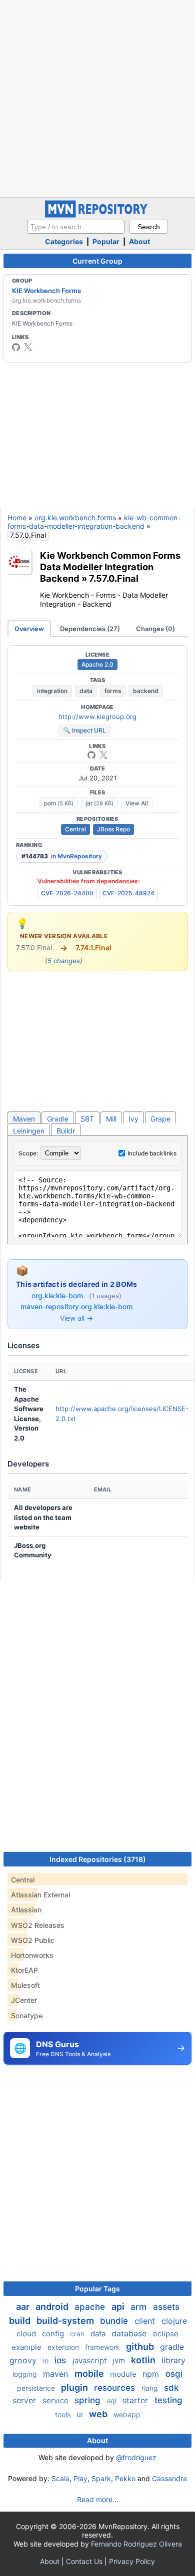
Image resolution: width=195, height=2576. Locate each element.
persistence (37, 2388)
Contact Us (84, 2561)
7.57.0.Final (114, 578)
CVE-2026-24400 (67, 893)
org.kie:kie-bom (58, 1295)
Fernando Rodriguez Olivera (136, 2544)
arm (140, 2307)
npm (152, 2374)
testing (168, 2400)
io (47, 2361)
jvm (120, 2361)
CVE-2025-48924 (128, 893)
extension (64, 2347)
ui (81, 2414)
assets (166, 2307)
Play (80, 2478)
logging (26, 2374)
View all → (76, 1318)
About (139, 241)
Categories (64, 241)
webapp (127, 2414)
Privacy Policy (132, 2561)
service (56, 2400)
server (25, 2400)
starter (136, 2400)
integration (52, 691)
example (27, 2347)
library (173, 2360)
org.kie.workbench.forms (75, 518)
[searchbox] (76, 227)
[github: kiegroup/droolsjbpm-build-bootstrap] (91, 755)
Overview (29, 629)
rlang (151, 2388)
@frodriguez (136, 2457)
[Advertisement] (97, 97)
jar (99, 803)
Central (75, 829)
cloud (27, 2334)
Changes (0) (155, 629)
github (141, 2347)
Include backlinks (152, 1153)
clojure (174, 2321)
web (99, 2414)
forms (113, 691)
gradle (172, 2347)
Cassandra (169, 2478)
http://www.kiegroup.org (97, 717)
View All (137, 803)
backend (146, 691)
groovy (24, 2360)
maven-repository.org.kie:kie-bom (76, 1306)
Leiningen (29, 1131)
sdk (171, 2388)
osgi (174, 2374)
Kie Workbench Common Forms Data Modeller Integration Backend (110, 567)
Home (17, 518)
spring (89, 2400)
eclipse (166, 2334)
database (130, 2333)
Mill (111, 1119)
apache (91, 2307)
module (124, 2374)
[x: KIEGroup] (28, 347)
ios (61, 2360)
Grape (160, 1119)
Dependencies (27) (90, 629)
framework (103, 2347)
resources (116, 2388)
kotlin (144, 2360)
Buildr (66, 1131)
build (21, 2321)
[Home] (97, 215)
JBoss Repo (113, 829)
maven (57, 2374)
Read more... (98, 2499)
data (86, 691)
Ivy (133, 1119)
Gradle (58, 1119)
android (53, 2307)
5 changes (64, 961)
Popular (106, 241)
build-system (66, 2321)
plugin (75, 2388)
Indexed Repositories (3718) (98, 1859)
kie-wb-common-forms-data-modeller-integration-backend (94, 522)
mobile (90, 2374)
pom (59, 803)
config (54, 2334)
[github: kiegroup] (16, 347)
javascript (90, 2361)
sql (113, 2400)
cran (78, 2334)
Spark (101, 2478)
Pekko (125, 2478)
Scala (60, 2478)
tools (64, 2414)
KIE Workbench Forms (46, 291)
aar (24, 2307)
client (146, 2321)
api (119, 2307)
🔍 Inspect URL (84, 730)
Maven (24, 1119)
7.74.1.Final (93, 947)
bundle (115, 2321)
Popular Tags (97, 2289)
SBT (87, 1119)
